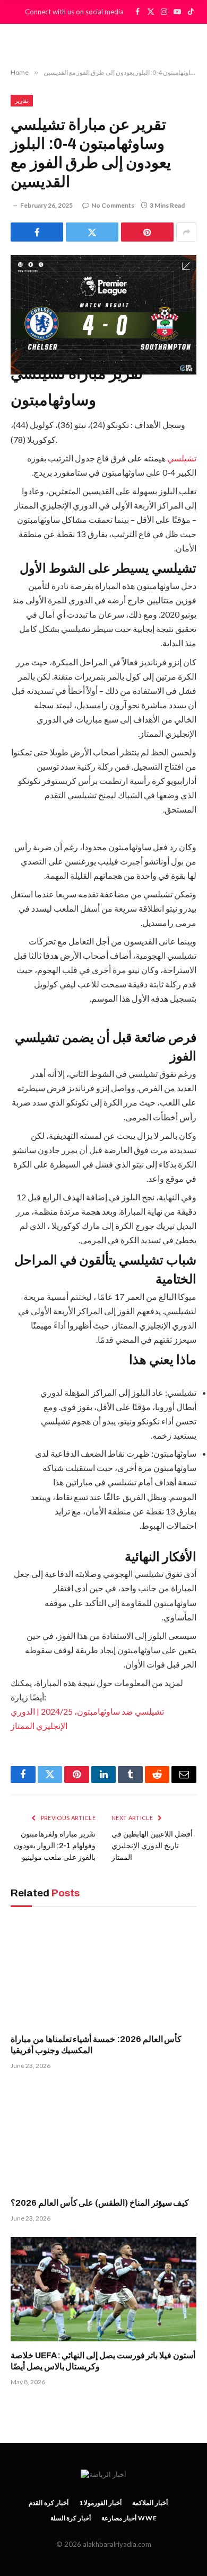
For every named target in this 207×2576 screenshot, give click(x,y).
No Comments (113, 205)
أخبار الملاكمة (150, 2503)
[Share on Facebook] (37, 232)
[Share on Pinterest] (147, 232)
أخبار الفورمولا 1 (101, 2503)
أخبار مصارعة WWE (129, 2518)
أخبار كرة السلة (71, 2518)
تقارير (22, 100)
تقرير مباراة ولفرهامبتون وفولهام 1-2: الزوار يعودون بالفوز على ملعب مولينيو (55, 1846)
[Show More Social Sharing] (186, 232)
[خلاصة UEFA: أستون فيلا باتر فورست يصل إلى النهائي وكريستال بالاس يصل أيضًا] (103, 2289)
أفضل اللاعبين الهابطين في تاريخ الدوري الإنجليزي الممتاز (152, 1846)
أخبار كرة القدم (49, 2503)
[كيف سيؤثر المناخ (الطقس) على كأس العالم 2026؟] (103, 2137)
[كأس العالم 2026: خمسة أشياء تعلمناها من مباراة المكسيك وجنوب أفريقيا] (103, 1973)
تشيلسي (181, 458)
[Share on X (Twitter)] (92, 232)
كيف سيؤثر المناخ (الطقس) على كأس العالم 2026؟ (100, 2203)
